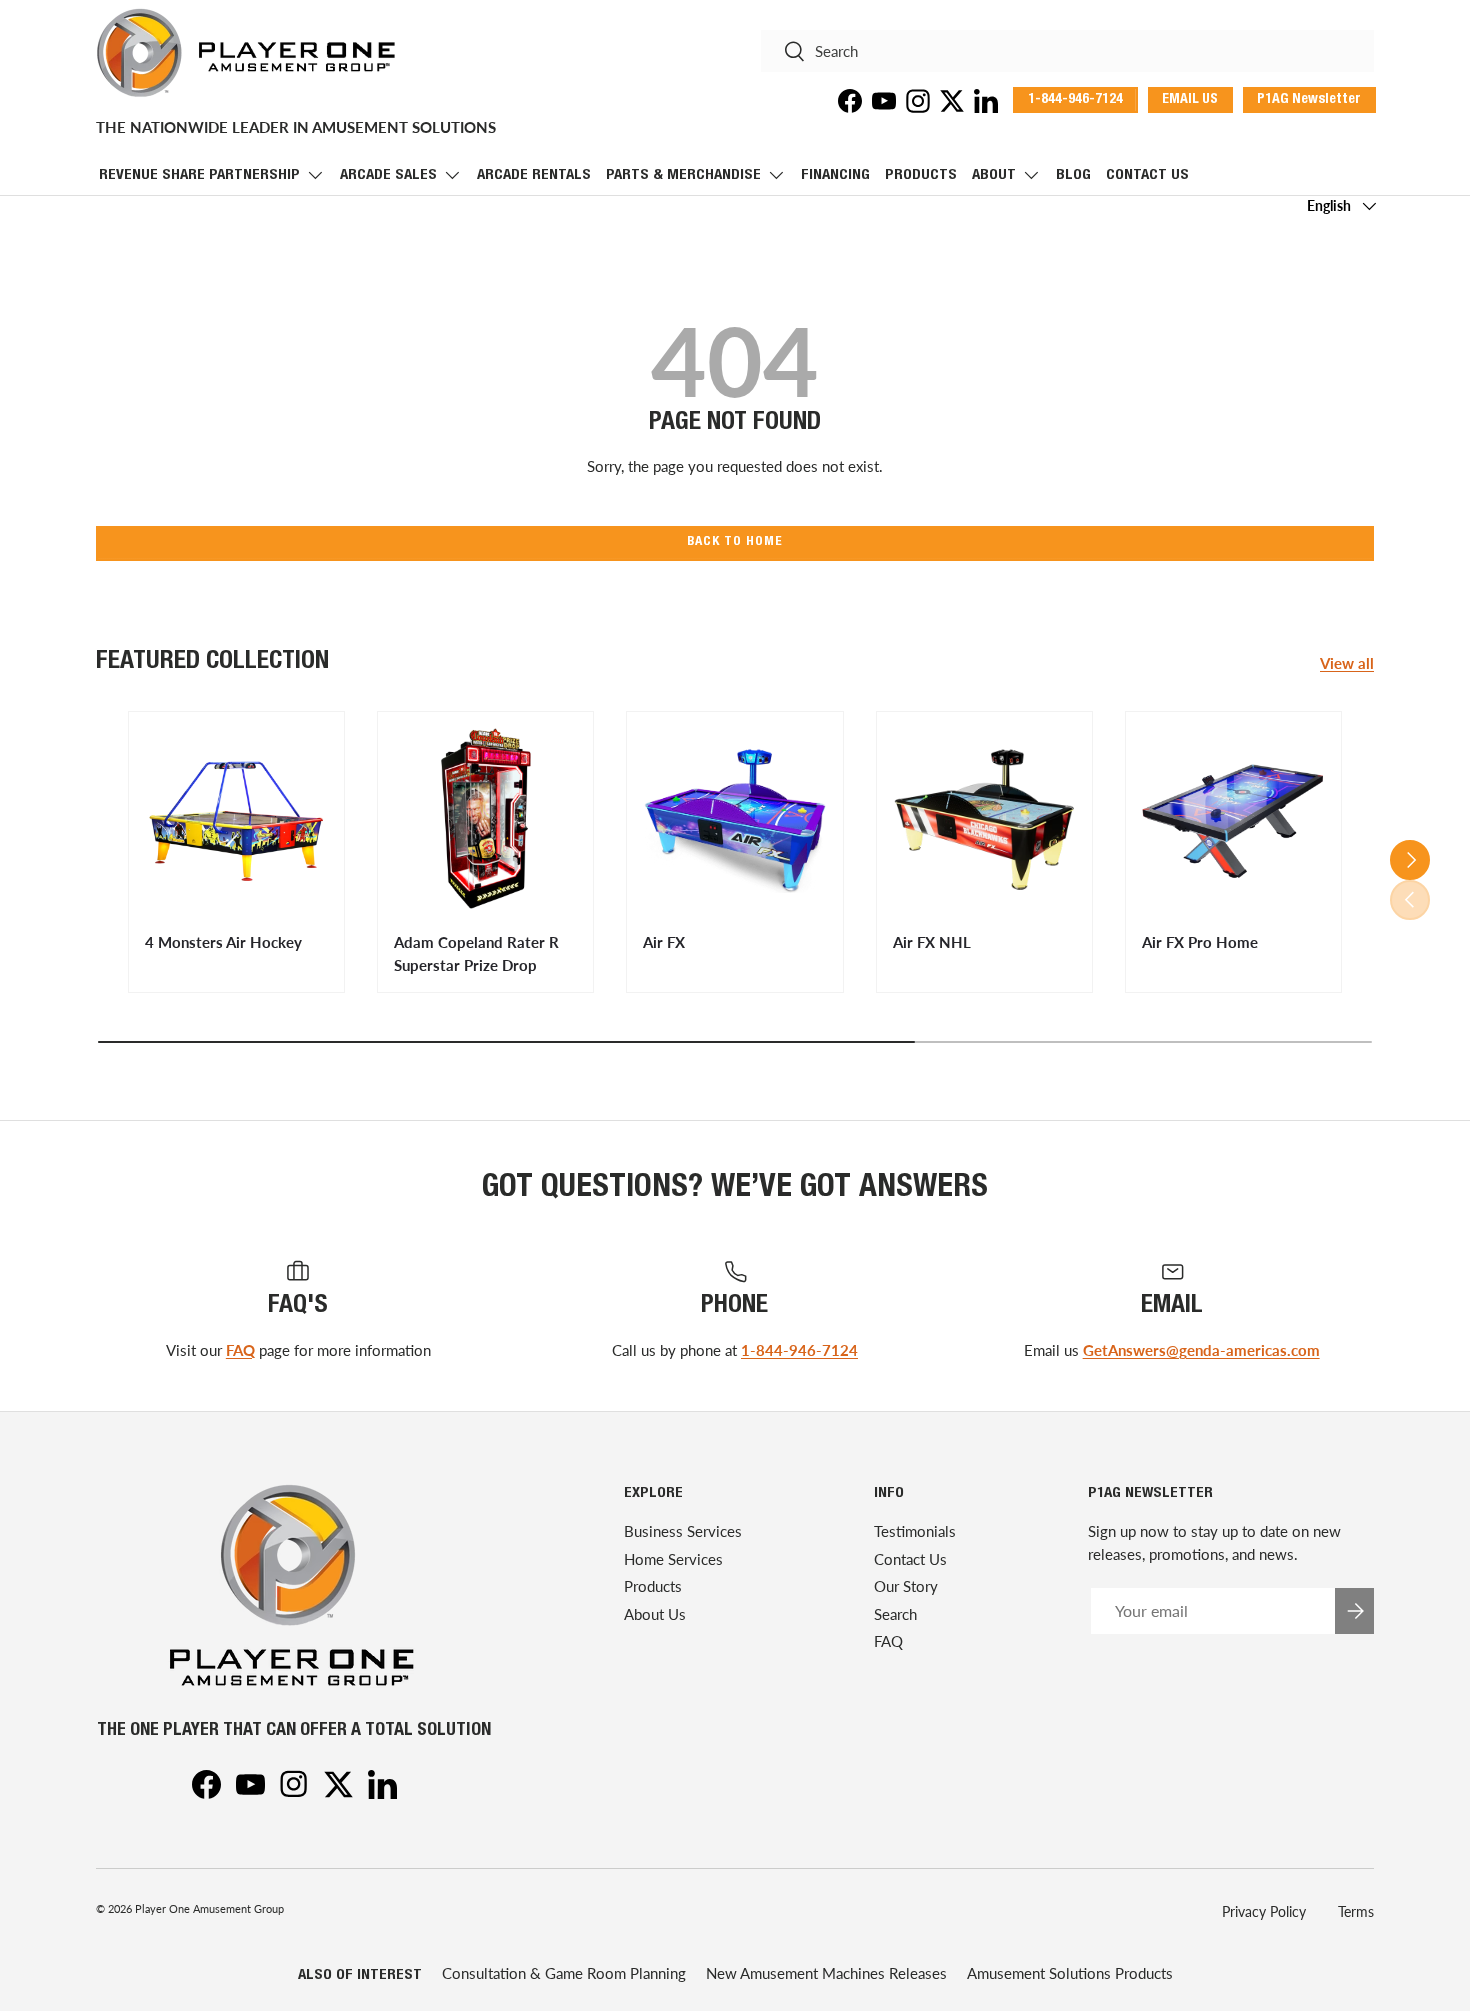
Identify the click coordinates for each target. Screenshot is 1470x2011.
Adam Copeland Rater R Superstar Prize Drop (476, 953)
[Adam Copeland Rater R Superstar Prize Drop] (485, 819)
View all (1347, 663)
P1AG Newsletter (1309, 100)
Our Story (906, 1586)
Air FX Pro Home (1200, 942)
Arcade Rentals (534, 175)
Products (921, 175)
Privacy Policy (1264, 1911)
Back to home (735, 542)
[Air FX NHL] (984, 819)
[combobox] (1067, 51)
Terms (1356, 1911)
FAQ (240, 1350)
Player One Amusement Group (209, 1908)
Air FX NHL (932, 942)
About (994, 175)
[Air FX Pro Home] (1233, 819)
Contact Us (1147, 175)
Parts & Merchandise (683, 175)
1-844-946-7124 (799, 1350)
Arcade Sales (388, 175)
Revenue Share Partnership (199, 175)
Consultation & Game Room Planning (564, 1973)
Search (895, 1614)
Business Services (683, 1531)
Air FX (664, 942)
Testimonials (915, 1531)
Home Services (673, 1559)
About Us (655, 1614)
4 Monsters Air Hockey (223, 942)
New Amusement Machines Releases (826, 1973)
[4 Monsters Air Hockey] (236, 819)
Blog (1073, 175)
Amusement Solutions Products (1070, 1973)
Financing (835, 175)
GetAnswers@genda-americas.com (1201, 1350)
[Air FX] (734, 819)
